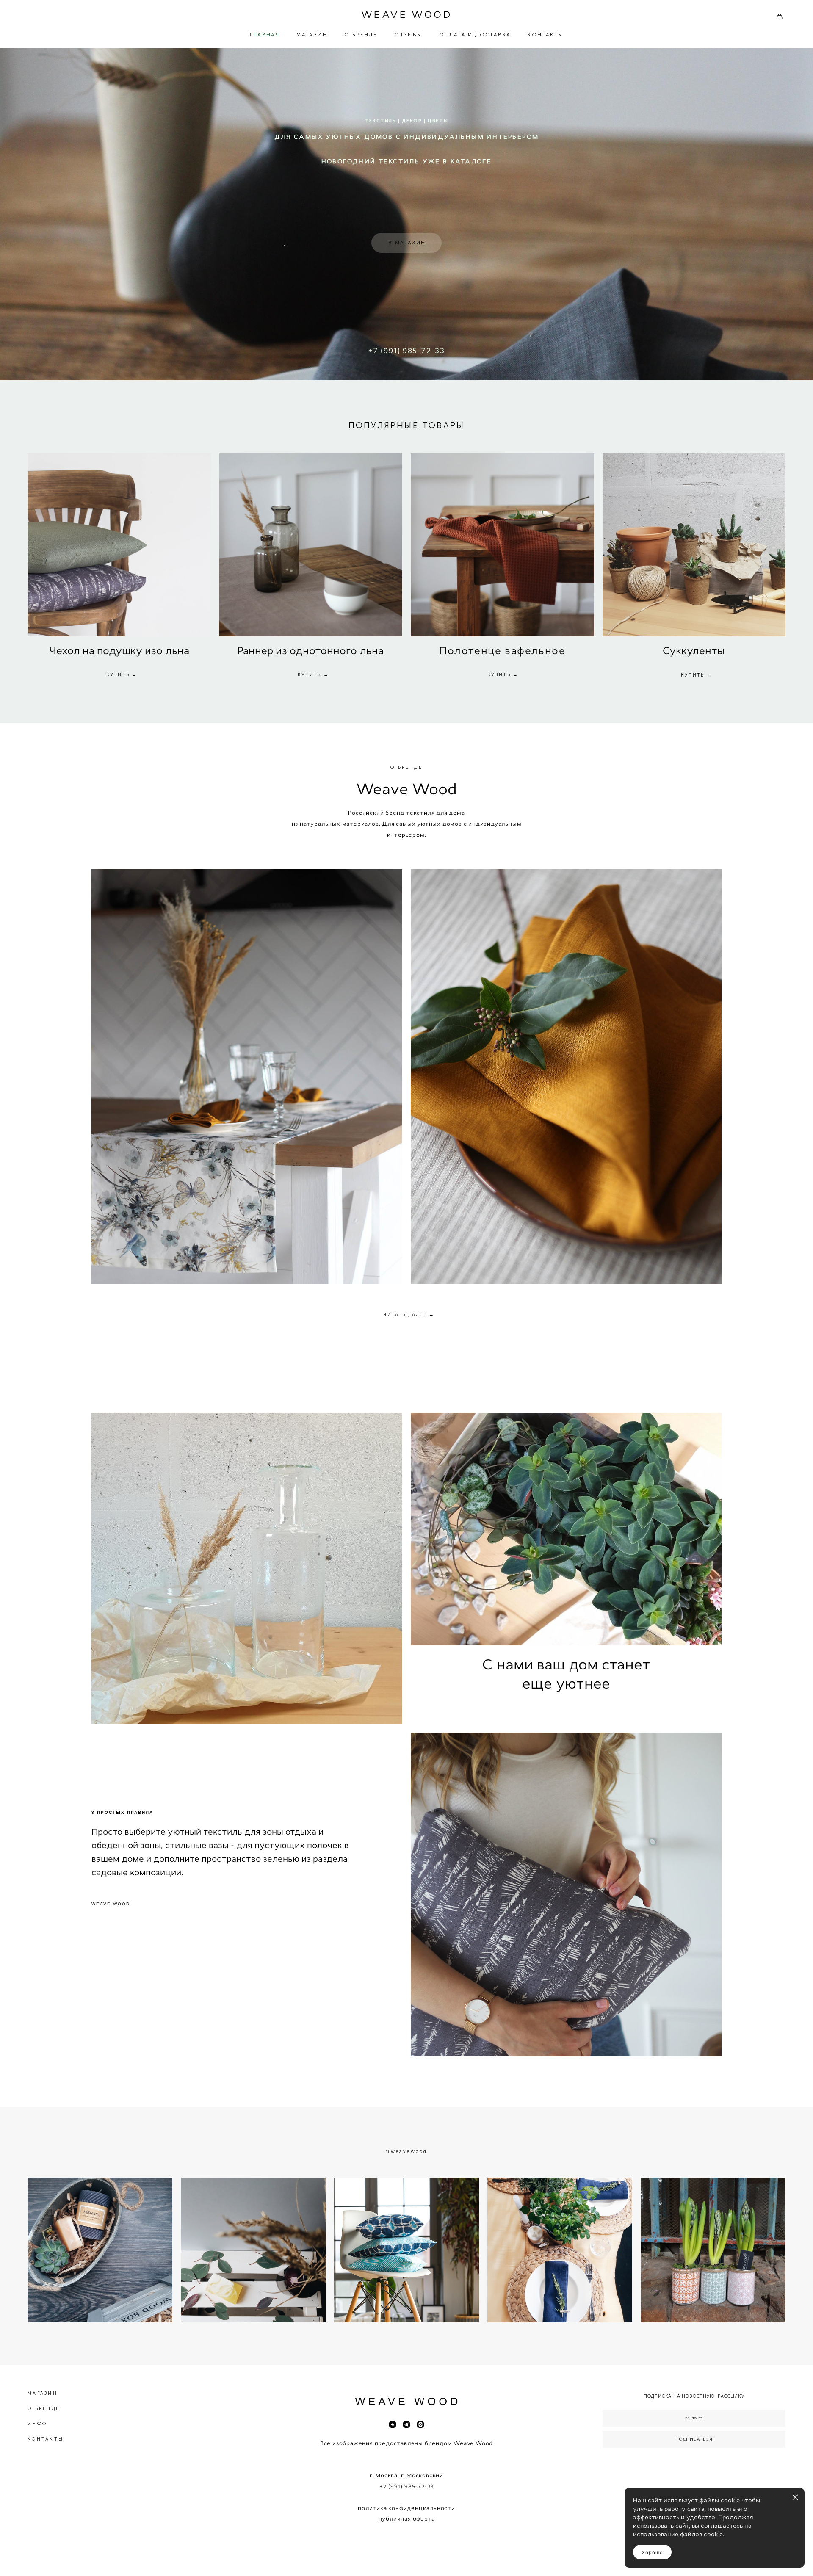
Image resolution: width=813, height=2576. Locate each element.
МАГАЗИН (312, 35)
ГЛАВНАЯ (265, 35)
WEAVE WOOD (406, 15)
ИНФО (37, 2424)
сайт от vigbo (406, 2556)
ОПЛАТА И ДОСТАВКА (475, 35)
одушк (119, 651)
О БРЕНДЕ (361, 35)
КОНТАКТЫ (545, 35)
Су (669, 651)
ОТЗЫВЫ (408, 35)
